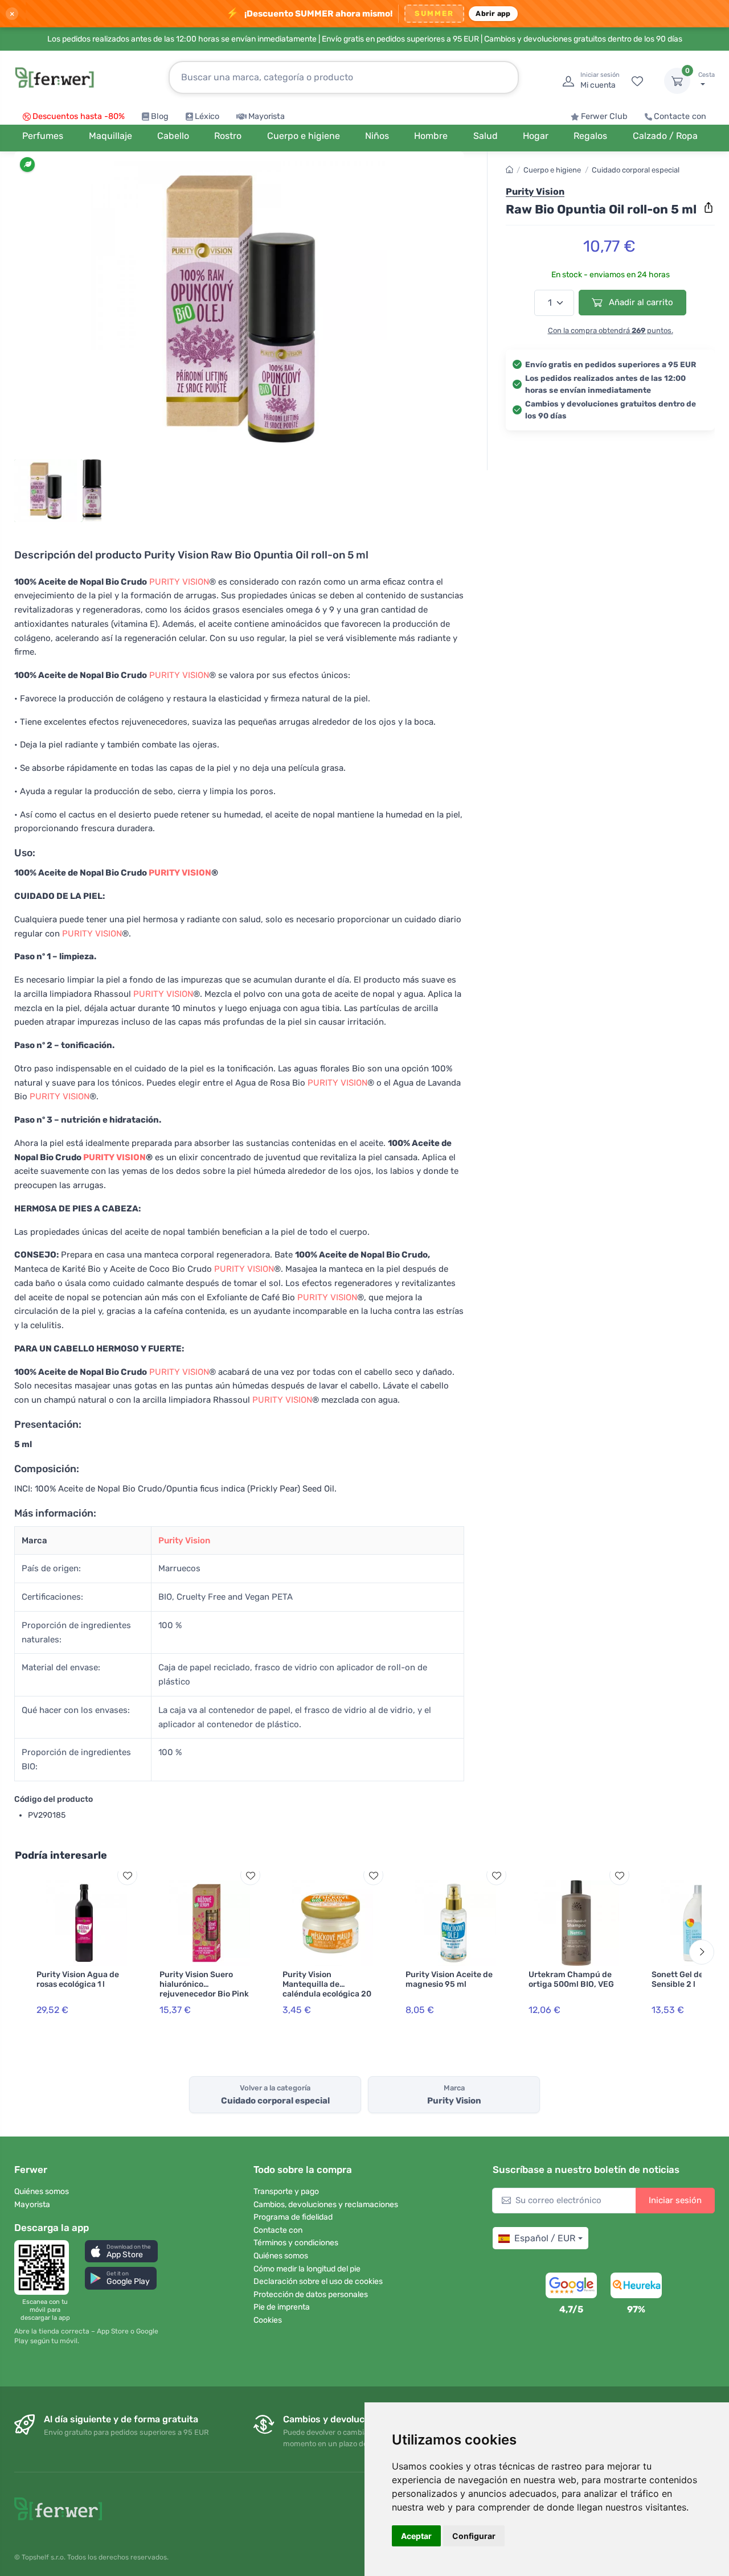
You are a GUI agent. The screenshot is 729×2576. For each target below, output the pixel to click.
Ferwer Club (604, 116)
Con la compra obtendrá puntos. (611, 330)
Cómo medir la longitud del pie (307, 2269)
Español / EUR (545, 2238)
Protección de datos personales (311, 2294)
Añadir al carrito (640, 302)
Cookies (268, 2320)
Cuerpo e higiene (552, 170)
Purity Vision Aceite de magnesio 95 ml (449, 1979)
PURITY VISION (179, 582)
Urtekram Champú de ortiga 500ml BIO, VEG (571, 1979)
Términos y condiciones (296, 2243)
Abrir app (493, 13)
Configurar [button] (474, 2536)
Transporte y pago (286, 2191)
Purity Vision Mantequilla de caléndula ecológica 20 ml (327, 1989)
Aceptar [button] (416, 2536)
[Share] (708, 208)
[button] (121, 2251)
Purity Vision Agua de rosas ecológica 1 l (78, 1979)
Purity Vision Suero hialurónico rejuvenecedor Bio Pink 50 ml (204, 1989)
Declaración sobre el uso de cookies (318, 2281)
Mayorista (267, 116)
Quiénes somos (42, 2191)
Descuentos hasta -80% (79, 116)
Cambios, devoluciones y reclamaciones (326, 2205)
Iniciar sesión (675, 2200)
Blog (160, 116)
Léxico (207, 116)
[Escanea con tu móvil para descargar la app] (45, 2267)
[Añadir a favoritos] (127, 1875)
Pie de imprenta (282, 2307)
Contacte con (680, 116)
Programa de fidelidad (293, 2217)
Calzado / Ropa (665, 136)
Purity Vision (184, 1540)
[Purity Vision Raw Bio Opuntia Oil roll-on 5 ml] (239, 309)
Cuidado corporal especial (636, 170)
